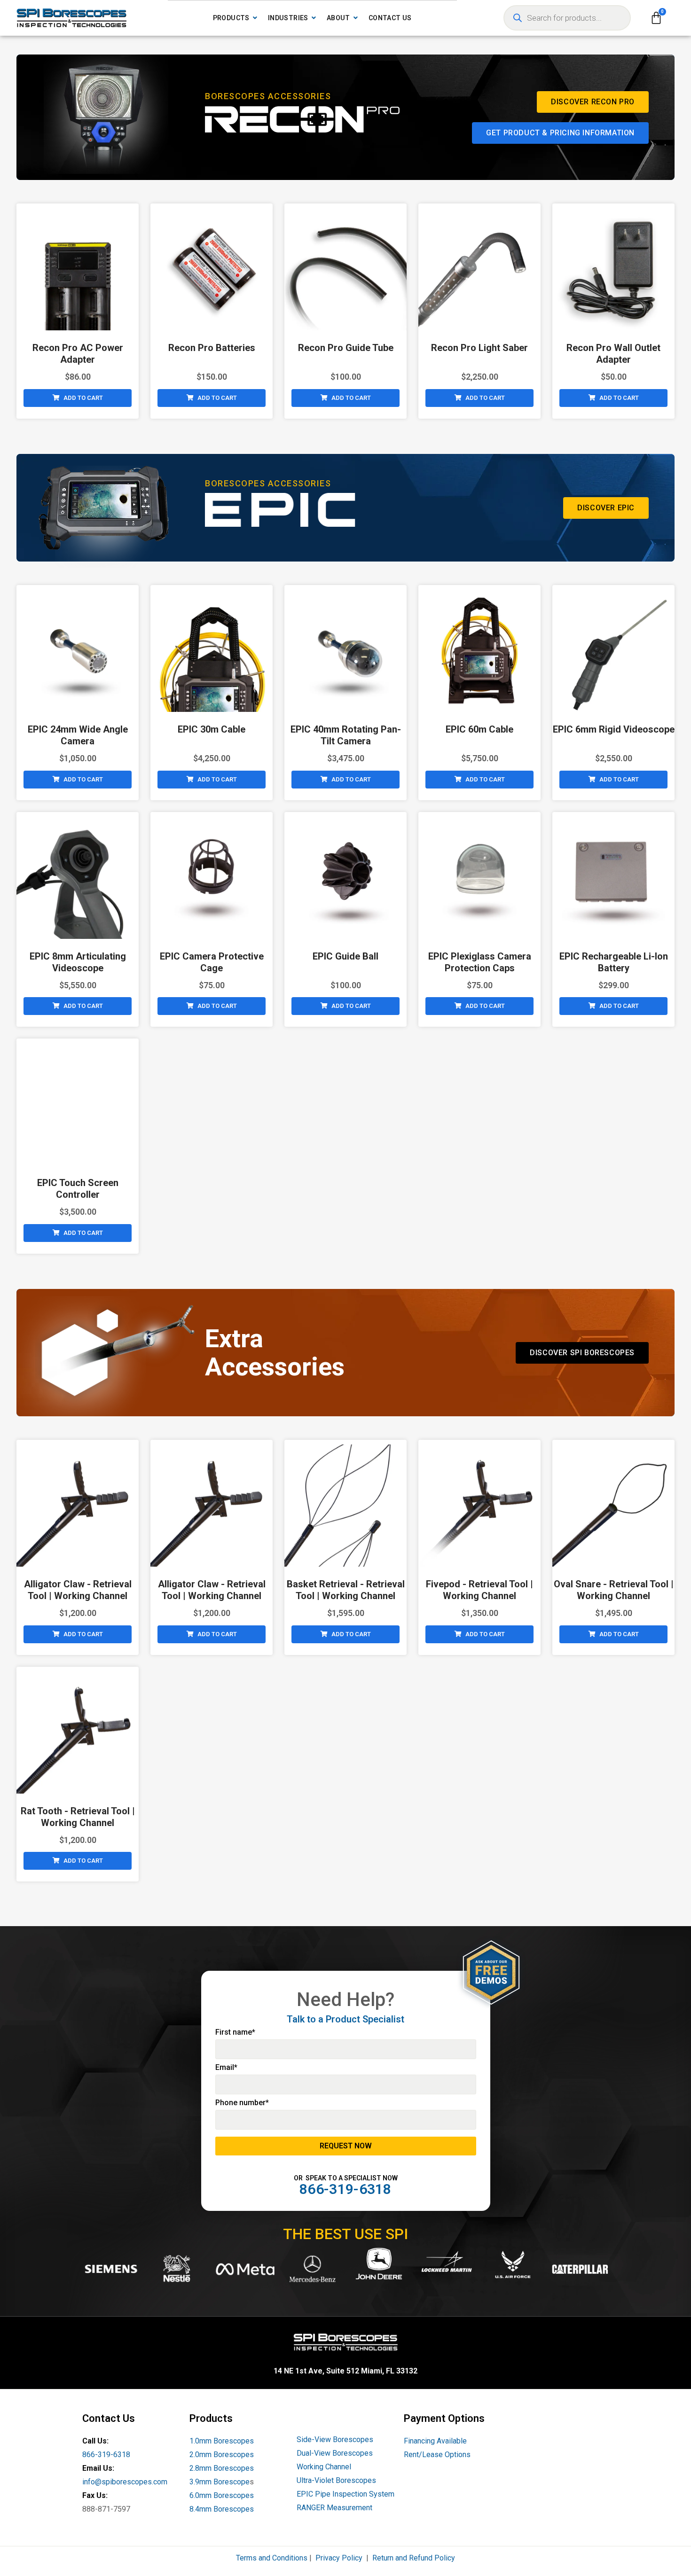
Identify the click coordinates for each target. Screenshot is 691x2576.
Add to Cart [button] (83, 398)
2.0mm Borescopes (222, 2455)
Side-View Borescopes (335, 2439)
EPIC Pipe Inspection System (345, 2494)
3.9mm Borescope (220, 2482)
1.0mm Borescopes (222, 2441)
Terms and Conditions (272, 2558)
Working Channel (324, 2467)
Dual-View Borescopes (335, 2453)
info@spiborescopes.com (125, 2482)
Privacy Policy (339, 2558)
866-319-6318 (106, 2455)
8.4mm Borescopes (222, 2509)
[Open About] (356, 18)
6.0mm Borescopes (222, 2495)
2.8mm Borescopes (222, 2468)
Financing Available (435, 2441)
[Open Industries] (314, 18)
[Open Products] (255, 18)
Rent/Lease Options (437, 2455)
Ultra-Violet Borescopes (336, 2480)
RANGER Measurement (334, 2508)
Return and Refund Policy (414, 2558)
